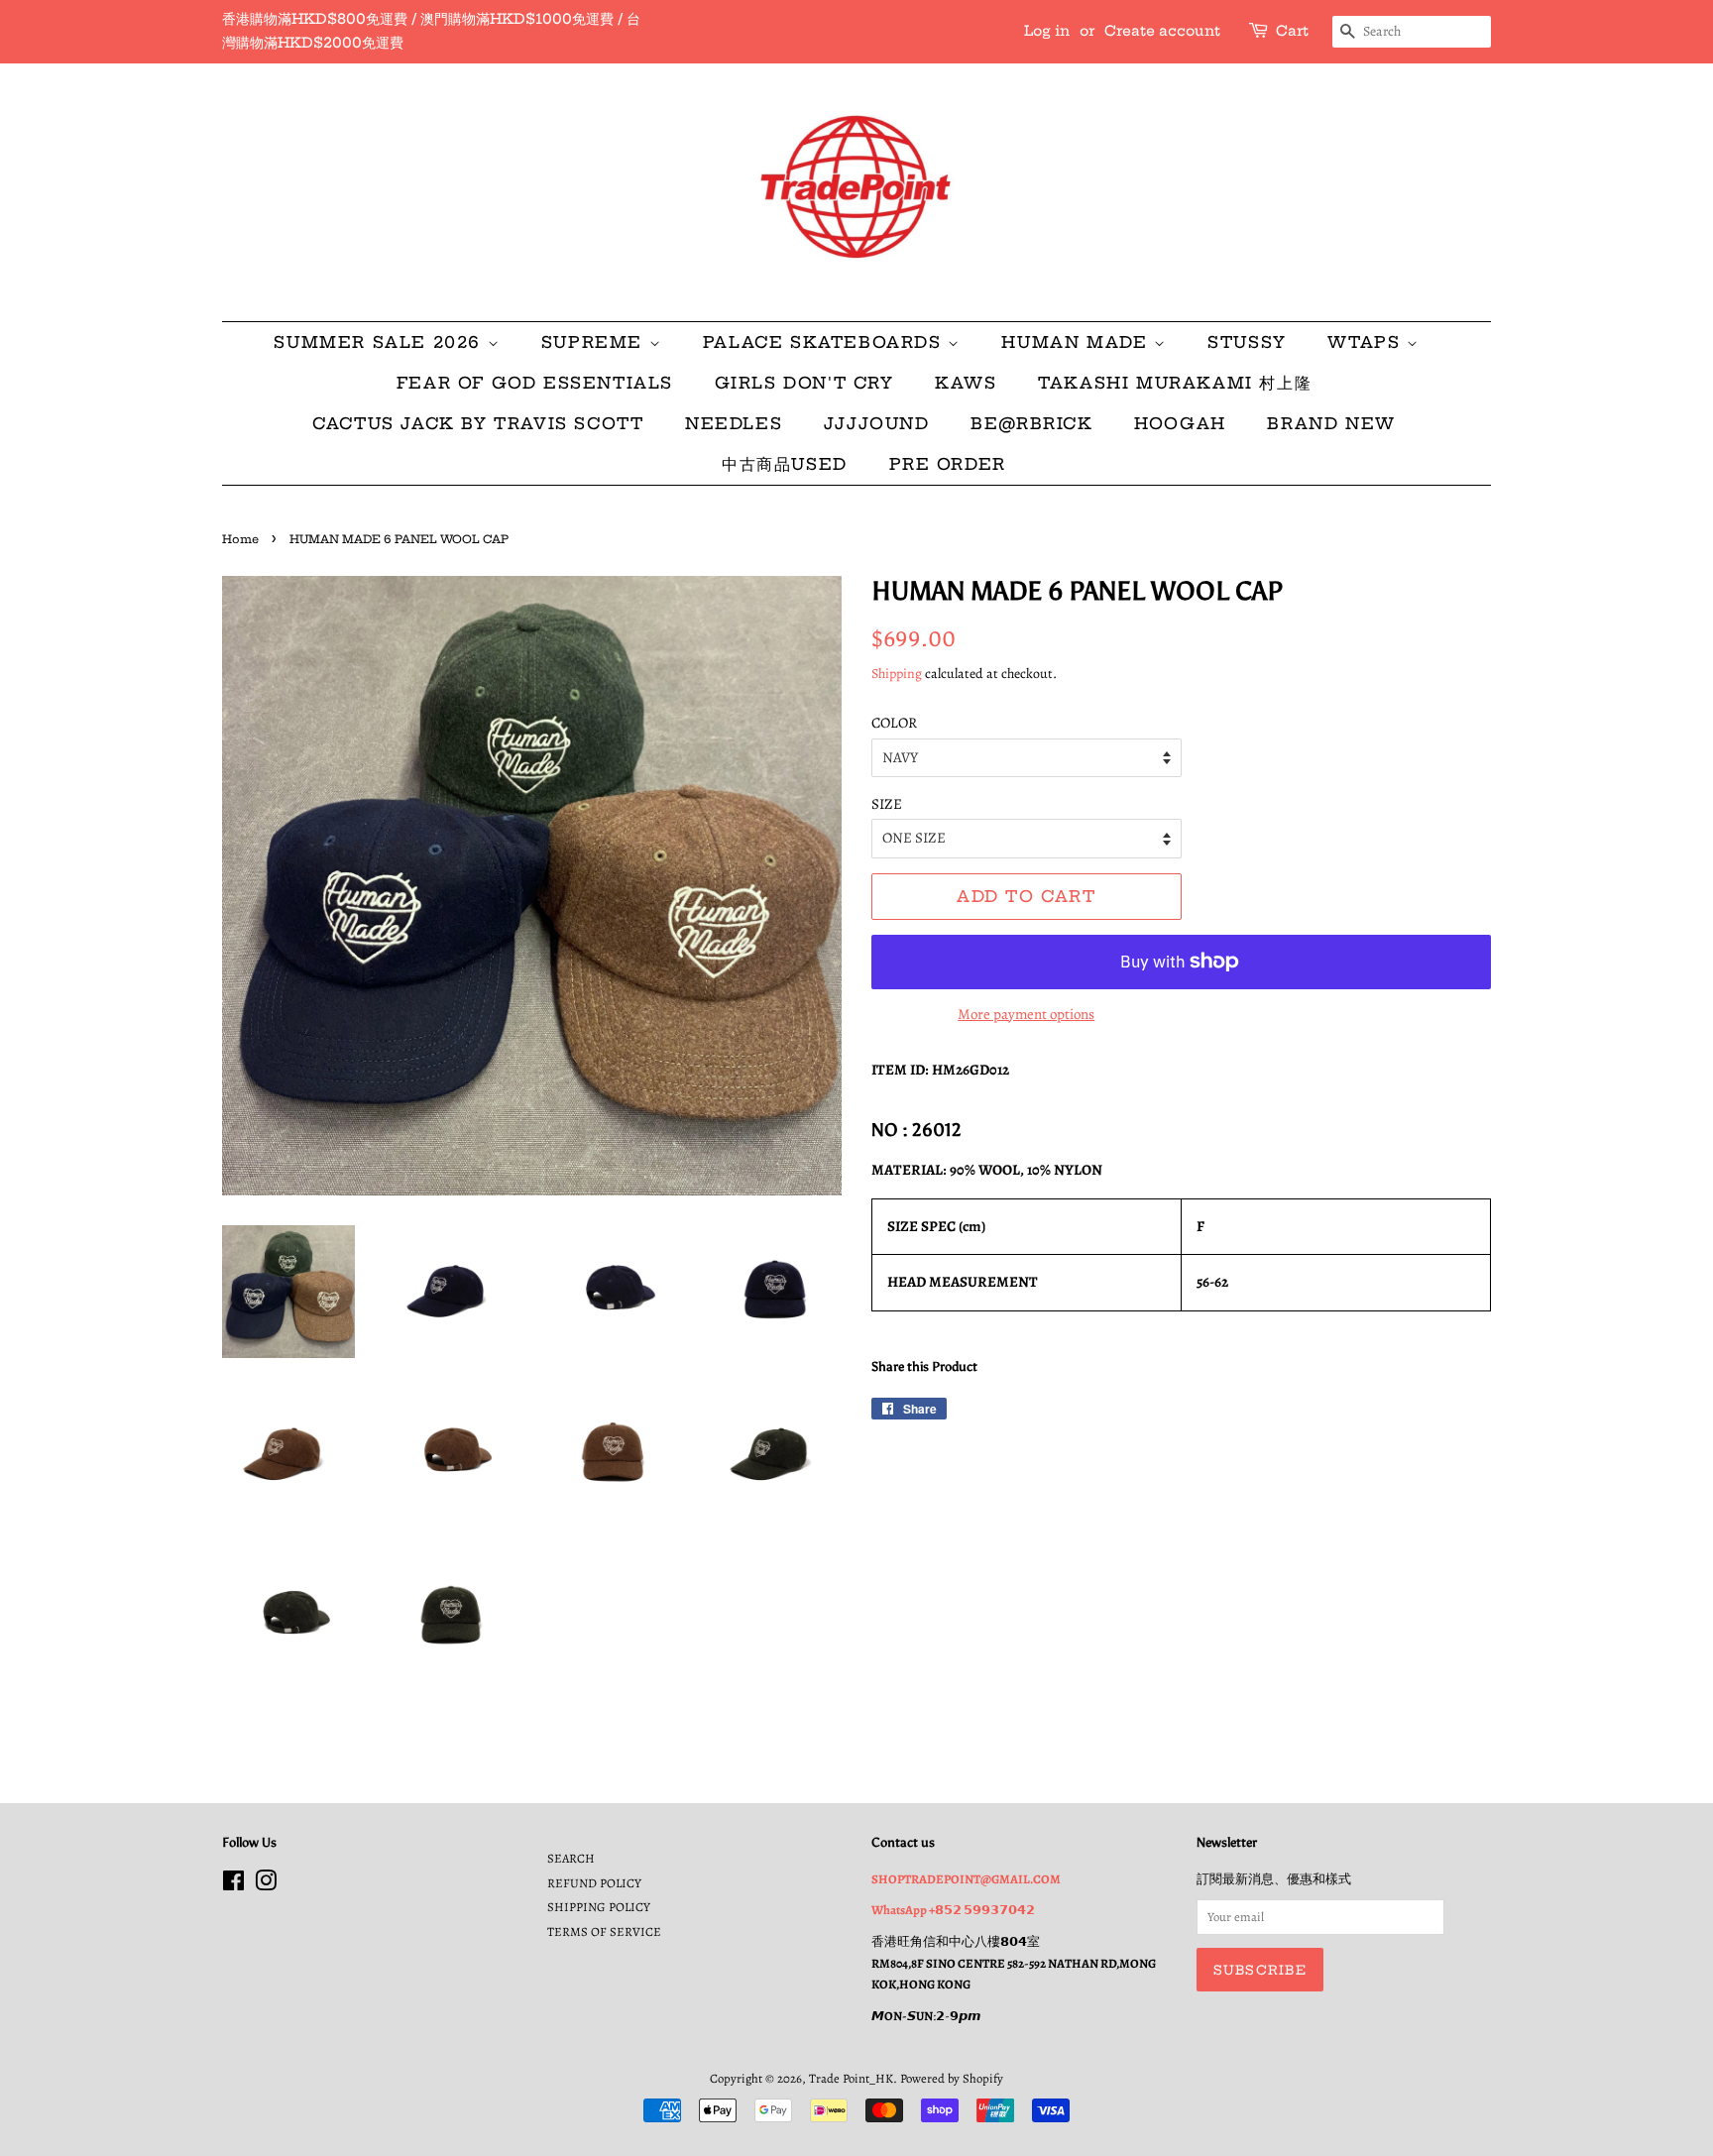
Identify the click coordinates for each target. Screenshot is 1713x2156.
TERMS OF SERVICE (604, 1931)
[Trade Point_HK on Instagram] (266, 1885)
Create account (1162, 31)
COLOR (894, 723)
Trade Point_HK (851, 2078)
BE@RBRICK (1031, 423)
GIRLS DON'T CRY (804, 383)
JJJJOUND (877, 423)
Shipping (897, 674)
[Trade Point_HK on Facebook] (233, 1885)
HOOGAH (1180, 423)
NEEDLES (734, 423)
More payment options (1026, 1014)
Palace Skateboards (825, 342)
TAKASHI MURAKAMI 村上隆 (1175, 383)
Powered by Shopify (952, 2078)
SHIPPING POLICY (599, 1907)
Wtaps (1367, 342)
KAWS (966, 383)
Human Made (1078, 342)
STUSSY (1247, 342)
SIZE (887, 804)
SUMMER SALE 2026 (380, 342)
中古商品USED (785, 464)
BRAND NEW (1331, 423)
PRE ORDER (948, 464)
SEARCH (571, 1858)
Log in (1047, 31)
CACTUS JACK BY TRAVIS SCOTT (478, 423)
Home (240, 539)
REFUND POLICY (594, 1883)
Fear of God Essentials (535, 383)
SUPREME (595, 342)
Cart (1292, 31)
